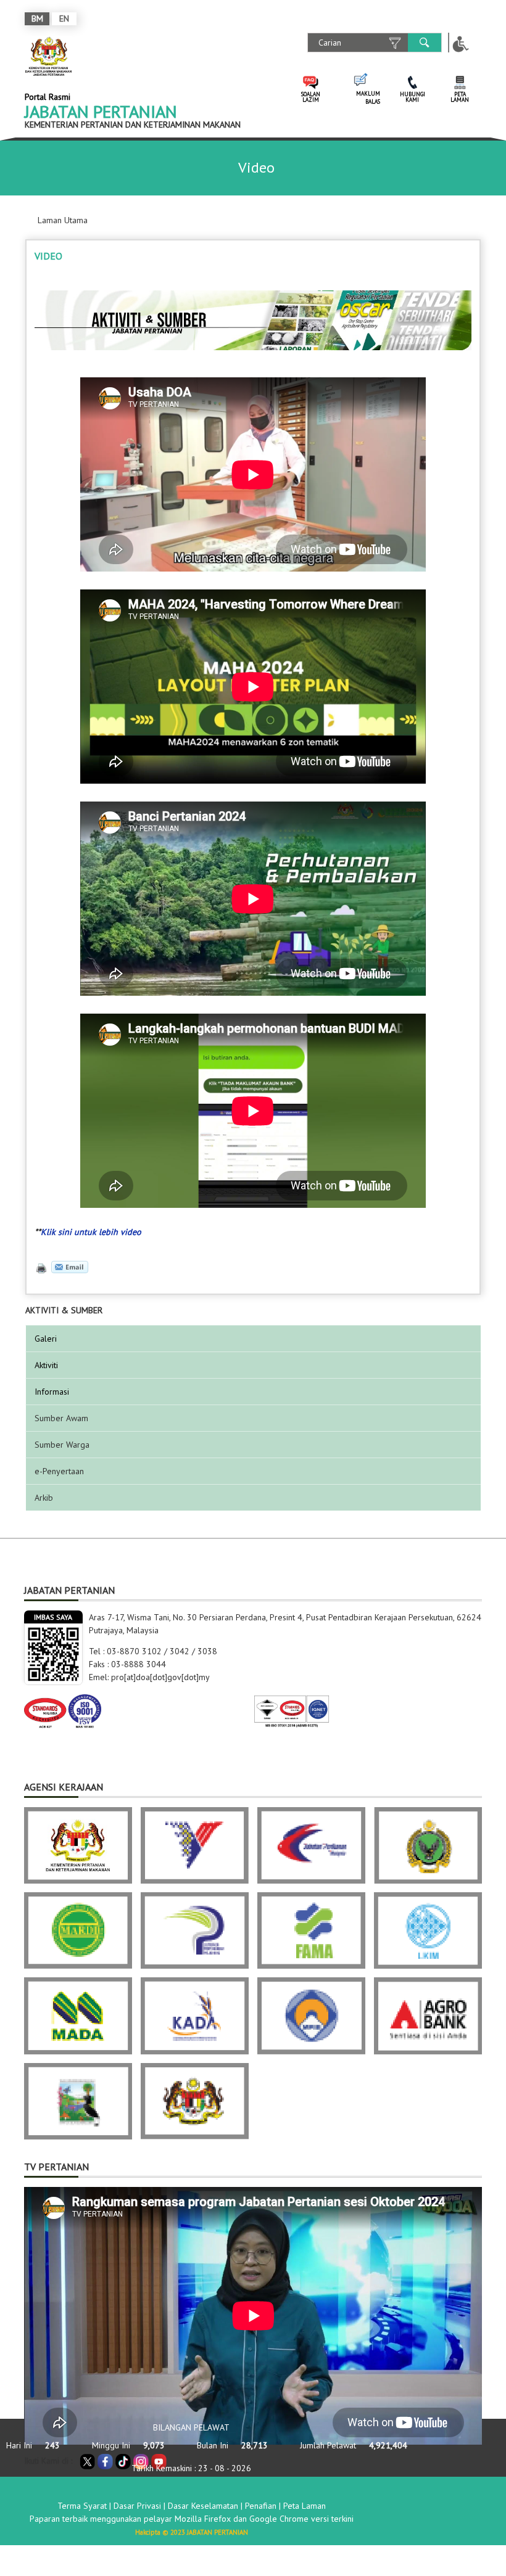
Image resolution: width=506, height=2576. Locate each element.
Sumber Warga (62, 1445)
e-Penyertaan (59, 1471)
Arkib (44, 1498)
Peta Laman (305, 2506)
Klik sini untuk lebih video (91, 1232)
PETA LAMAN (460, 97)
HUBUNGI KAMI (413, 97)
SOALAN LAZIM (311, 97)
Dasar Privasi (137, 2506)
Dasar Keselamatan (203, 2506)
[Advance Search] (395, 43)
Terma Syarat (82, 2506)
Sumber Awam (61, 1418)
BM (37, 18)
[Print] (40, 1267)
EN (64, 18)
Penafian (261, 2506)
